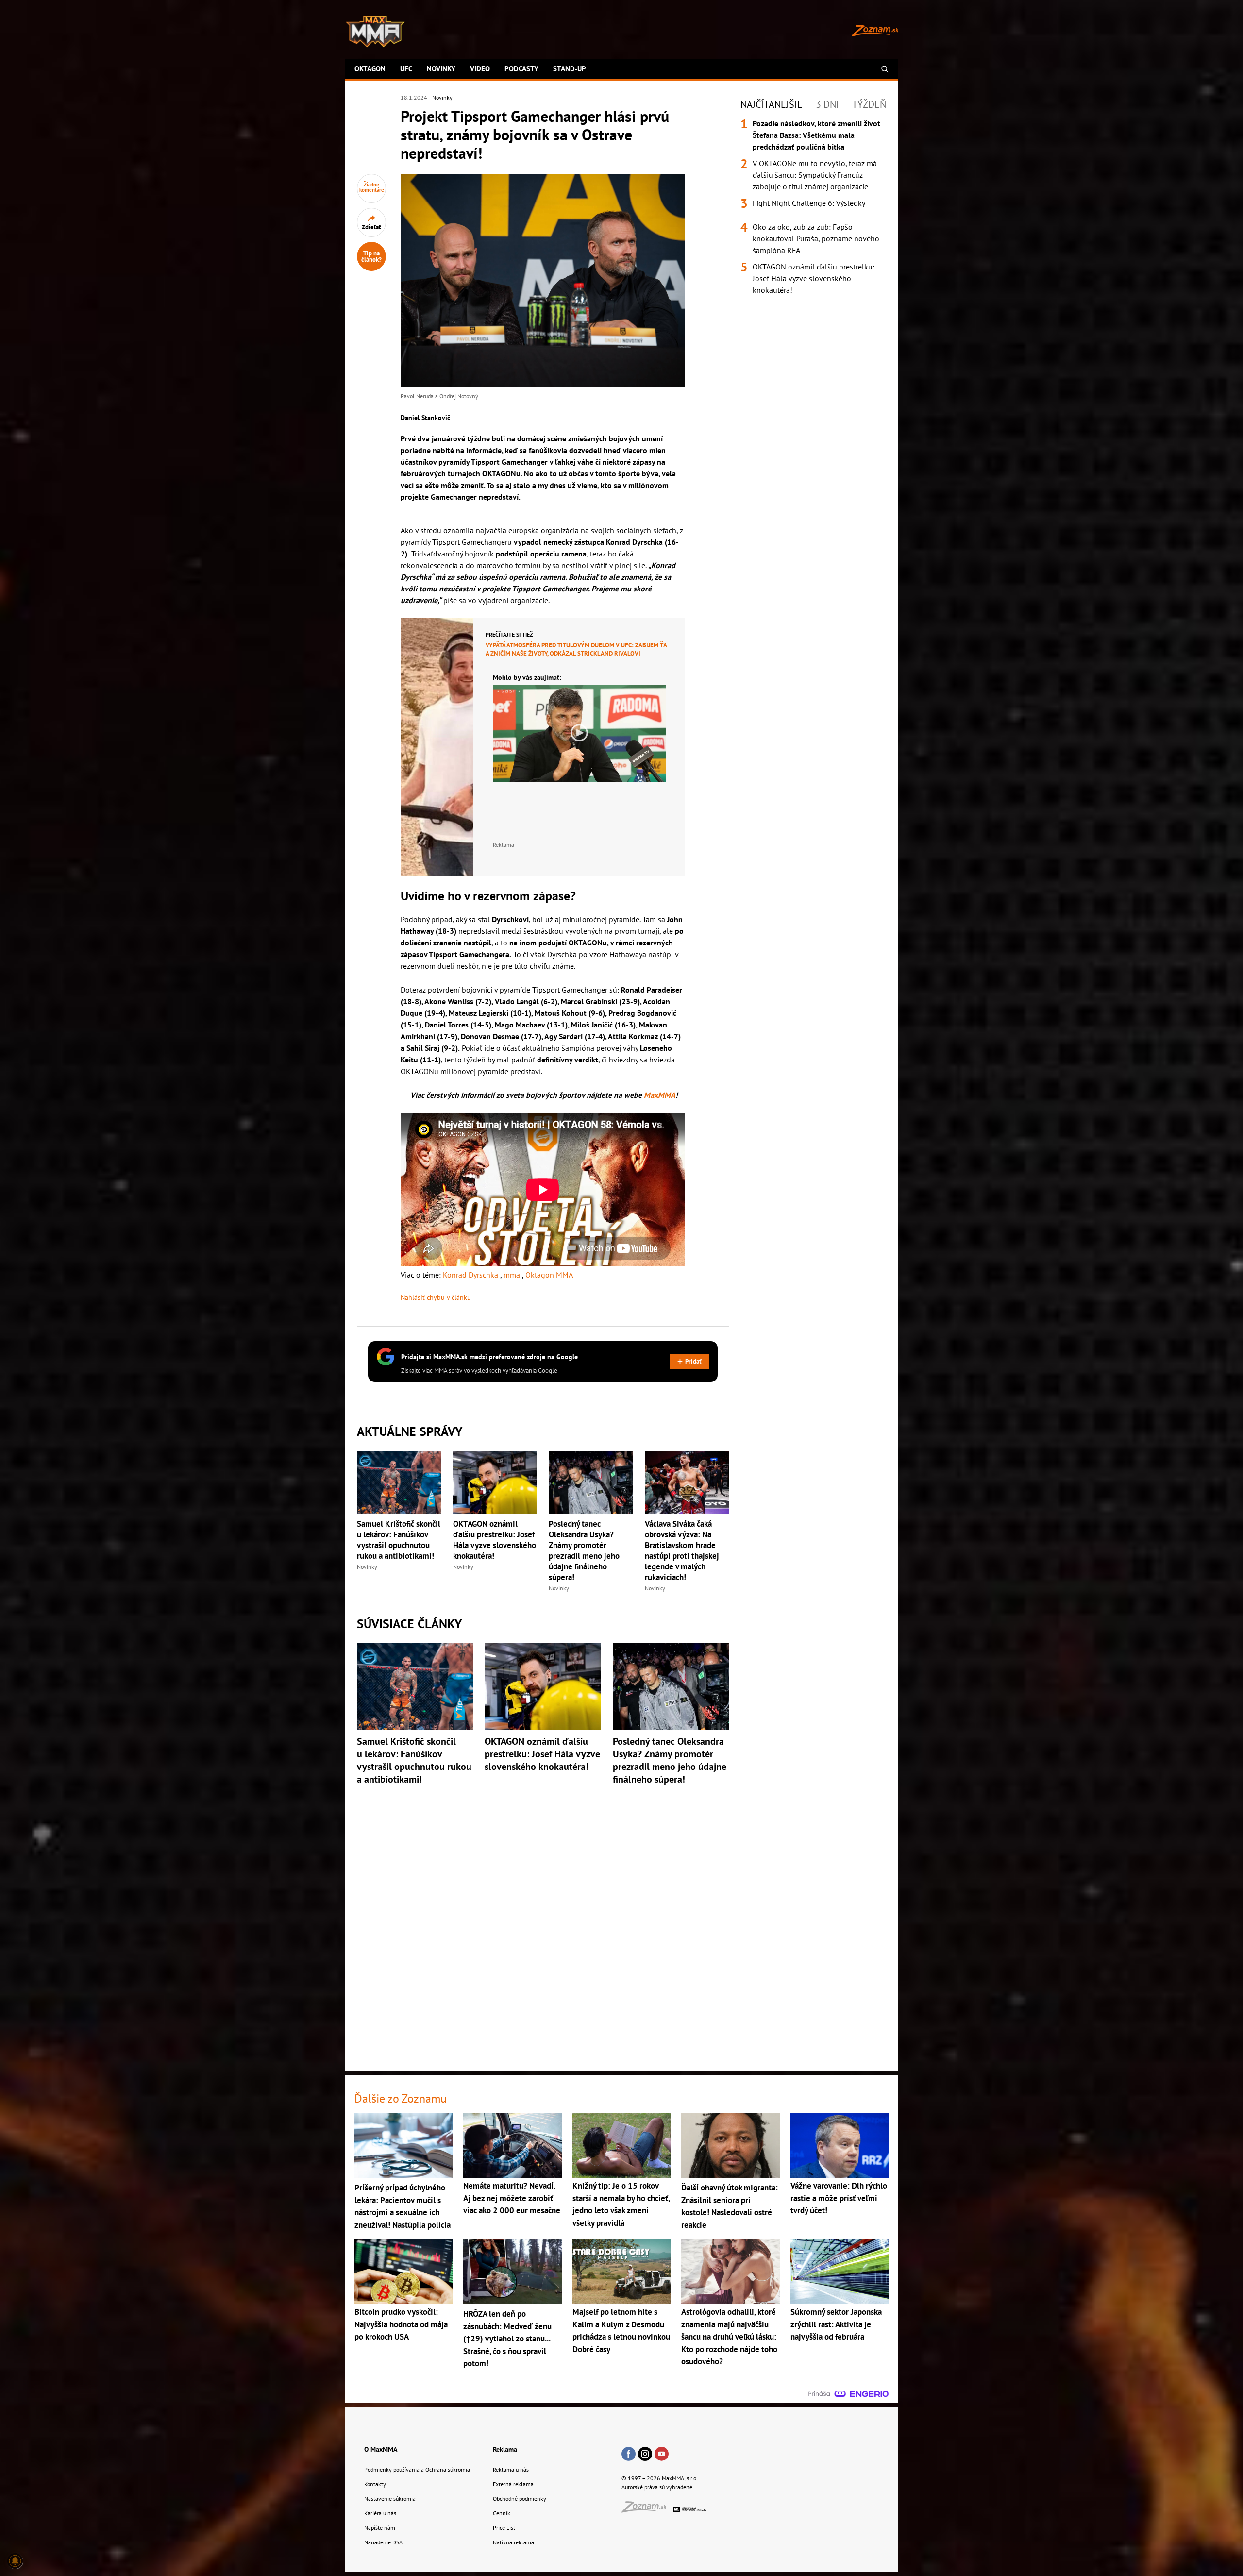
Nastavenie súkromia (390, 2499)
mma (513, 1275)
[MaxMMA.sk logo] (375, 32)
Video (480, 69)
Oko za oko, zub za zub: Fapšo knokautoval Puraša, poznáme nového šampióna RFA (816, 238)
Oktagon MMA (549, 1275)
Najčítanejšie (772, 104)
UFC (406, 69)
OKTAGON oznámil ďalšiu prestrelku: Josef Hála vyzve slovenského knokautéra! (495, 1540)
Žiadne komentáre (372, 187)
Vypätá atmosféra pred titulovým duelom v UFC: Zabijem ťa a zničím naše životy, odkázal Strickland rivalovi (576, 649)
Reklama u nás (511, 2469)
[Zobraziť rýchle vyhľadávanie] (885, 69)
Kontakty (375, 2484)
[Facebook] (629, 2455)
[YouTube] (662, 2455)
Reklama (505, 2449)
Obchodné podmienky (520, 2499)
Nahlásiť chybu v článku (436, 1297)
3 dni (827, 104)
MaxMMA (660, 1095)
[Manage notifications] (15, 2561)
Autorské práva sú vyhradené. (658, 2487)
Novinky (441, 69)
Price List (504, 2528)
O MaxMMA (381, 2449)
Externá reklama (513, 2484)
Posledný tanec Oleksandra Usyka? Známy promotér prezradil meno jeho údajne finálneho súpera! (584, 1550)
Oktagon (370, 69)
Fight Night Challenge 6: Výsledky (809, 203)
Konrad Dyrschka (471, 1275)
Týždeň (869, 104)
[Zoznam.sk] (647, 2510)
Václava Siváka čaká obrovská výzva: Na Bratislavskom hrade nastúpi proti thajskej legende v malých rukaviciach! (682, 1550)
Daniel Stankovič (425, 418)
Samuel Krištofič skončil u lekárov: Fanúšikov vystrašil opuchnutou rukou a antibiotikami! (399, 1540)
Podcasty (521, 69)
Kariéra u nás (380, 2513)
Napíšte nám (380, 2528)
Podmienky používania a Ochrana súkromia (417, 2469)
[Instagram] (645, 2455)
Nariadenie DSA (383, 2542)
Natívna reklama (513, 2542)
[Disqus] (543, 1935)
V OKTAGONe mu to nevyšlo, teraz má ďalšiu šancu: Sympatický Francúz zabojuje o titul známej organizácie (815, 175)
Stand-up (570, 69)
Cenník (502, 2513)
